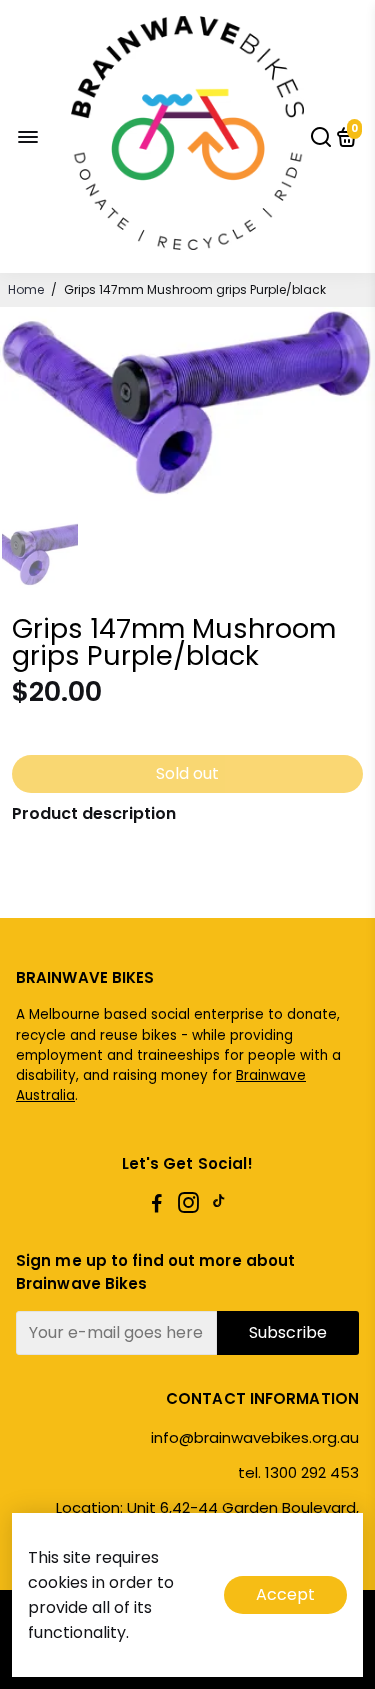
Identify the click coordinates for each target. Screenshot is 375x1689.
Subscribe (288, 1332)
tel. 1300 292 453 (298, 1472)
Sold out (187, 773)
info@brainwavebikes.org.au (255, 1437)
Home (26, 289)
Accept (285, 1594)
